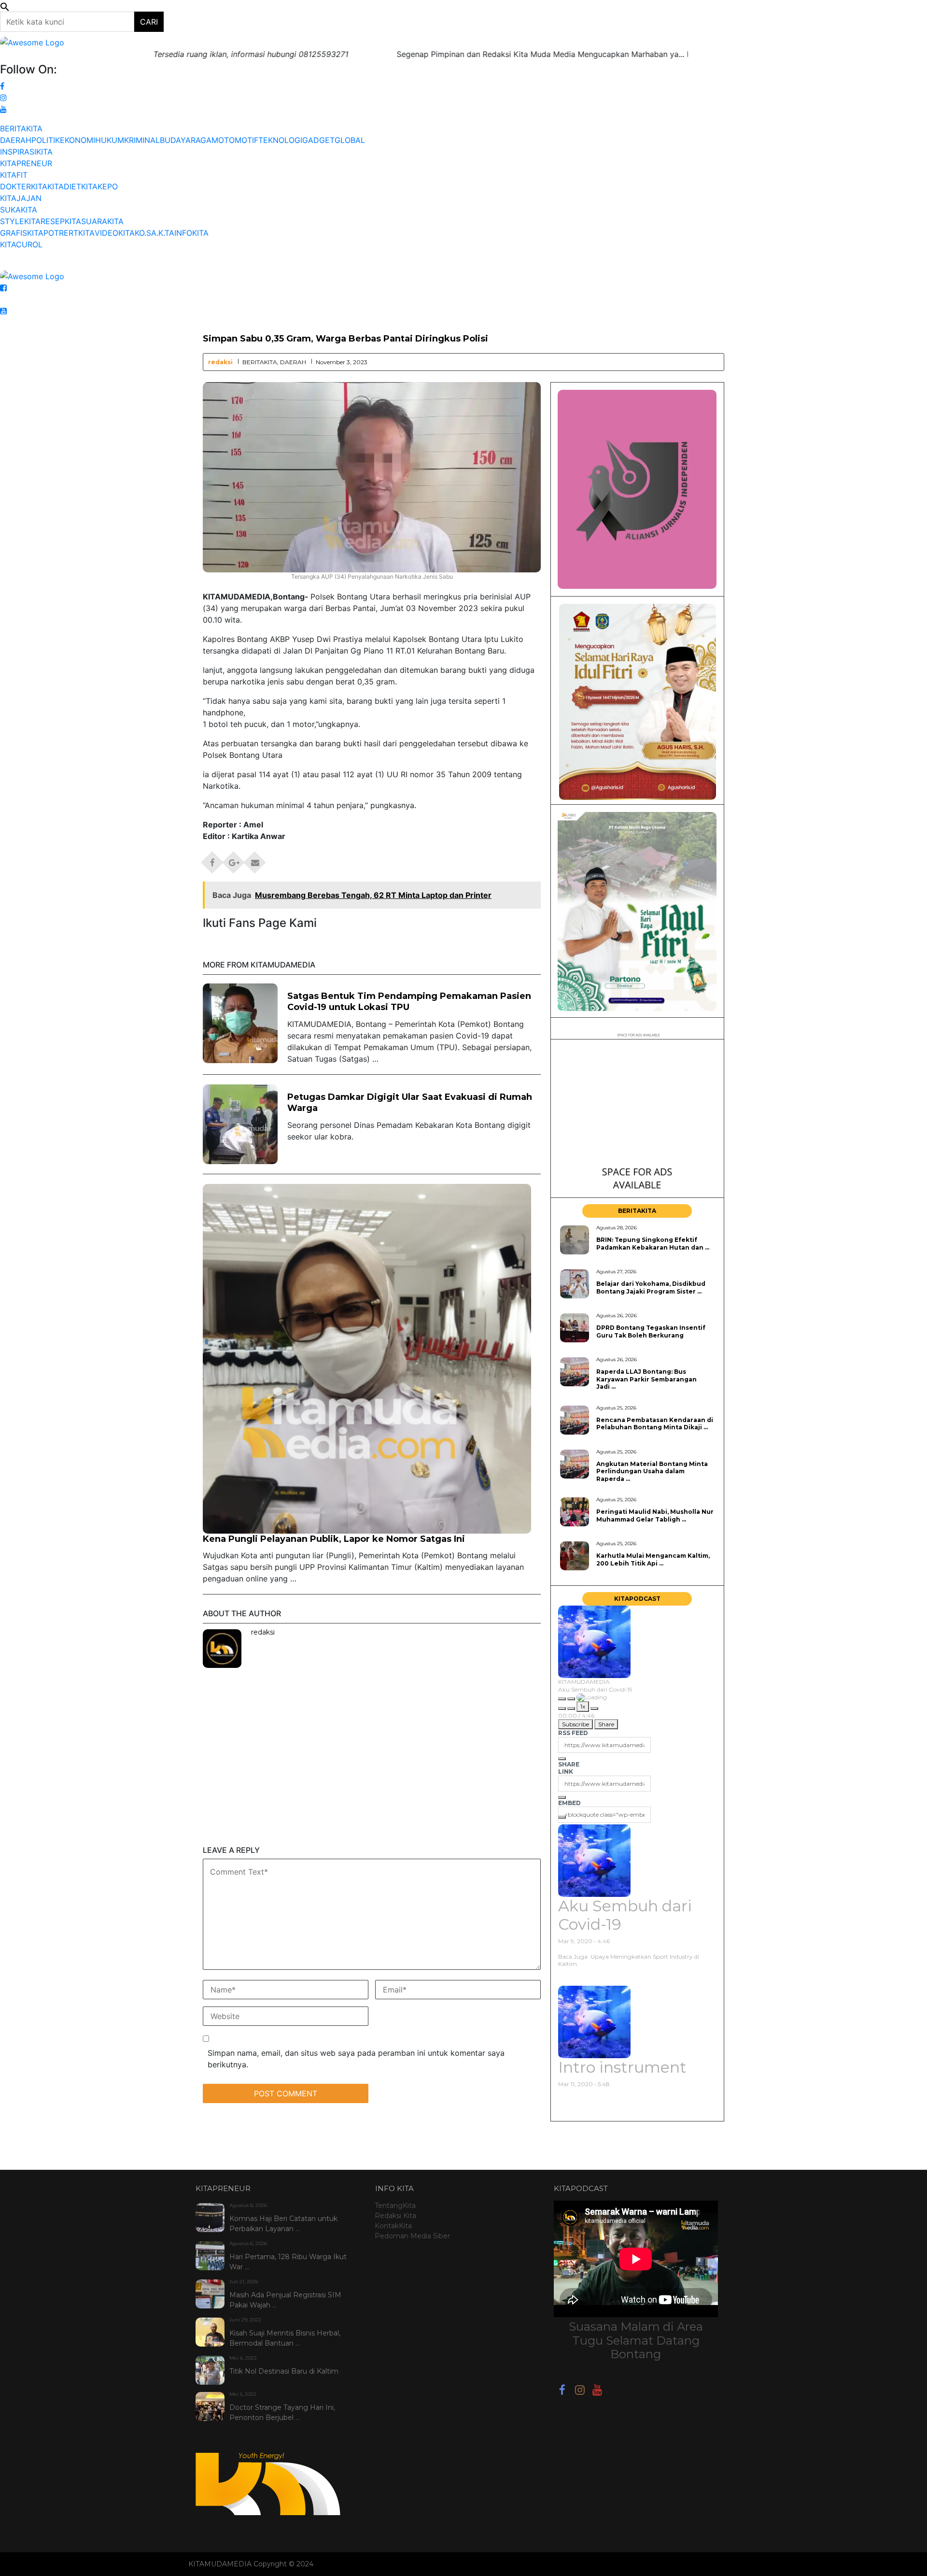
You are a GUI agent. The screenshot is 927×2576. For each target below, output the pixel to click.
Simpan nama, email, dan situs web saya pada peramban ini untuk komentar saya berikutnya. (356, 2059)
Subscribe (576, 1724)
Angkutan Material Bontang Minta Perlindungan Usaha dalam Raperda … (652, 1471)
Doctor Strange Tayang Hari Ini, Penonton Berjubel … (282, 2412)
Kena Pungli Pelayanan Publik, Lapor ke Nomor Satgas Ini (334, 1539)
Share (606, 1724)
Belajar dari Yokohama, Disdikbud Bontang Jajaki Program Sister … (651, 1287)
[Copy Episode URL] (562, 1797)
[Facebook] (562, 2391)
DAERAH (16, 140)
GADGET (318, 140)
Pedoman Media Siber (412, 2236)
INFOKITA (191, 233)
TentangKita (395, 2206)
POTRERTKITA (69, 233)
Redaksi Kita (395, 2216)
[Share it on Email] (255, 859)
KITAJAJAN (21, 198)
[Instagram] (580, 2391)
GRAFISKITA (22, 233)
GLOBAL (350, 140)
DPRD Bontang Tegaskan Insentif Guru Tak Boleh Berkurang (651, 1331)
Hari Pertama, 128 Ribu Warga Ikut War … (288, 2262)
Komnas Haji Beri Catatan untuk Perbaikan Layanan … (283, 2224)
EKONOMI (77, 140)
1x (583, 1706)
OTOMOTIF (238, 140)
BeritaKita (260, 362)
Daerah (293, 362)
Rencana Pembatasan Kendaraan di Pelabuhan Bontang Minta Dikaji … (655, 1423)
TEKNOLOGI (280, 140)
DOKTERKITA (24, 186)
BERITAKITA (21, 128)
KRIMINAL (142, 140)
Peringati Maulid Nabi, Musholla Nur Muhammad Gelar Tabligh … (655, 1515)
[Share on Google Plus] (234, 859)
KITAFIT (14, 175)
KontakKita (393, 2226)
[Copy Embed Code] (562, 1817)
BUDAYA (175, 140)
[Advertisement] (372, 1778)
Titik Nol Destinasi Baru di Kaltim (284, 2371)
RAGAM (204, 140)
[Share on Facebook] (212, 859)
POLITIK (46, 140)
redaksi (220, 362)
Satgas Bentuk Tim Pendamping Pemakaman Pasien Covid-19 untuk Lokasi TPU (409, 1002)
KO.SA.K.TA (154, 233)
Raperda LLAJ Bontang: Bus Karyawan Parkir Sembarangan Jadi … (646, 1379)
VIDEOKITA (115, 233)
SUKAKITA (19, 210)
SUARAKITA (102, 221)
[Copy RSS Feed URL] (562, 1759)
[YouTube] (597, 2391)
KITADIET (64, 186)
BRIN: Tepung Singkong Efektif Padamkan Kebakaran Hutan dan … (653, 1243)
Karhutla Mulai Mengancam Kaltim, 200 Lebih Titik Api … (653, 1559)
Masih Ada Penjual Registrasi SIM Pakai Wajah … (285, 2300)
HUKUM (110, 140)
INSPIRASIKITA (26, 152)
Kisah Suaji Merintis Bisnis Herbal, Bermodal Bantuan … (285, 2338)
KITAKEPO (99, 186)
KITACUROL (21, 244)
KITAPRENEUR (26, 163)
